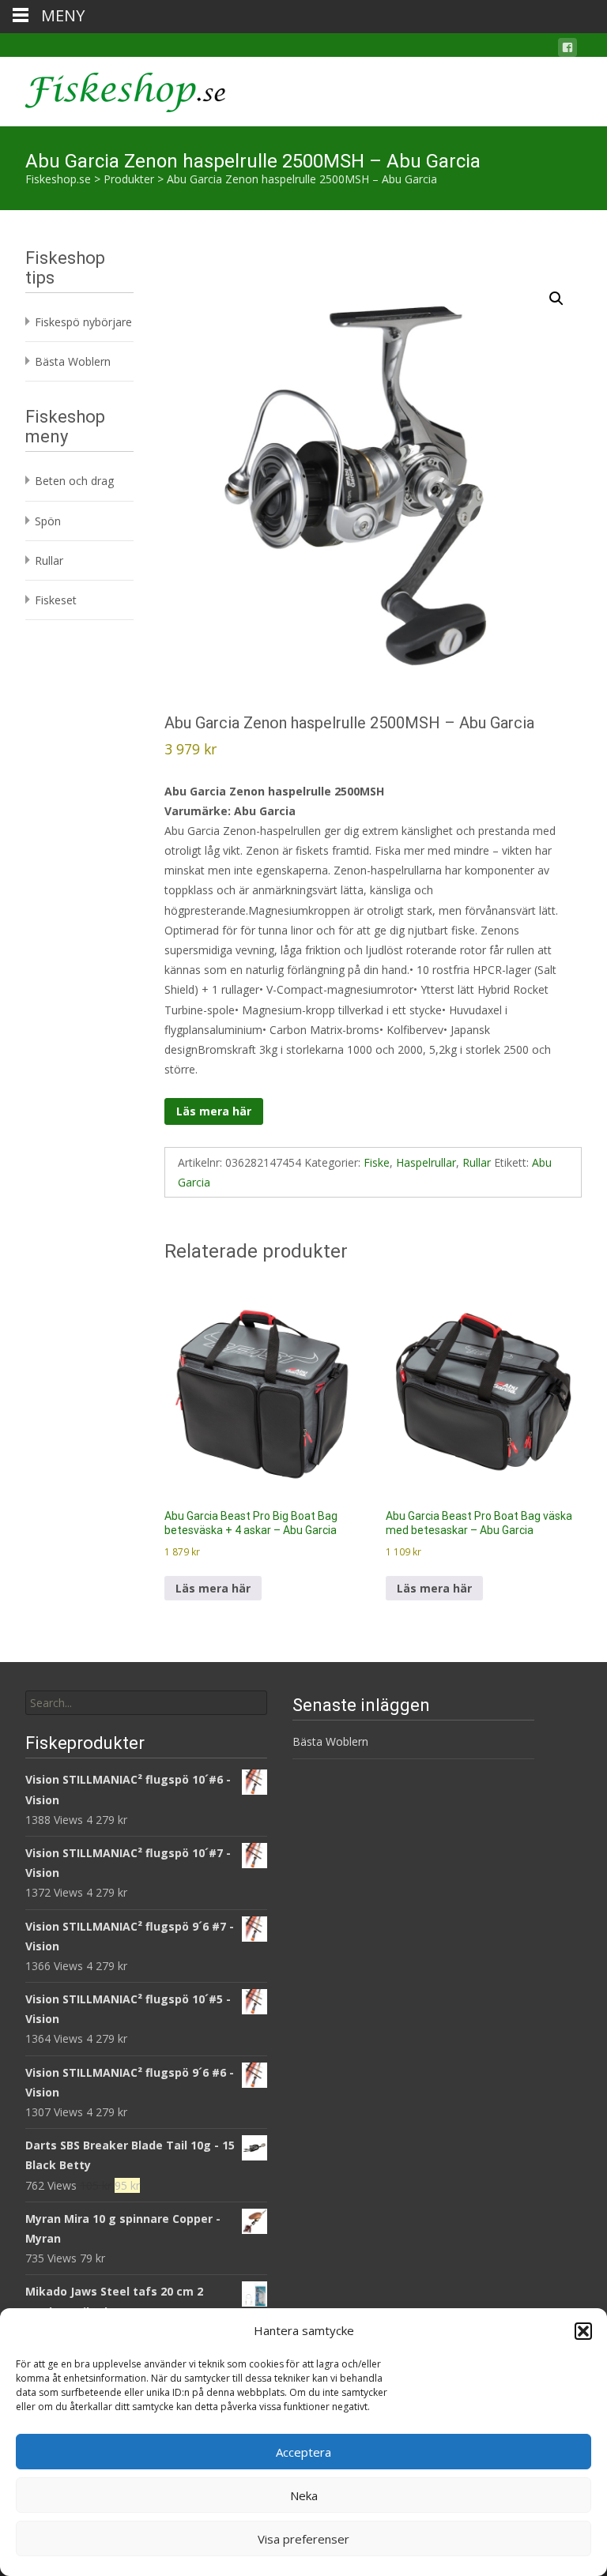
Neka (304, 2495)
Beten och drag (74, 481)
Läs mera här (214, 1111)
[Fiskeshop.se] (113, 88)
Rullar (477, 1162)
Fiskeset (56, 600)
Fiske (377, 1162)
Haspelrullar (426, 1162)
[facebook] (567, 50)
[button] (583, 2331)
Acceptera (303, 2452)
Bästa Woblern (73, 361)
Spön (48, 521)
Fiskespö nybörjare (83, 322)
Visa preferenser (303, 2539)
